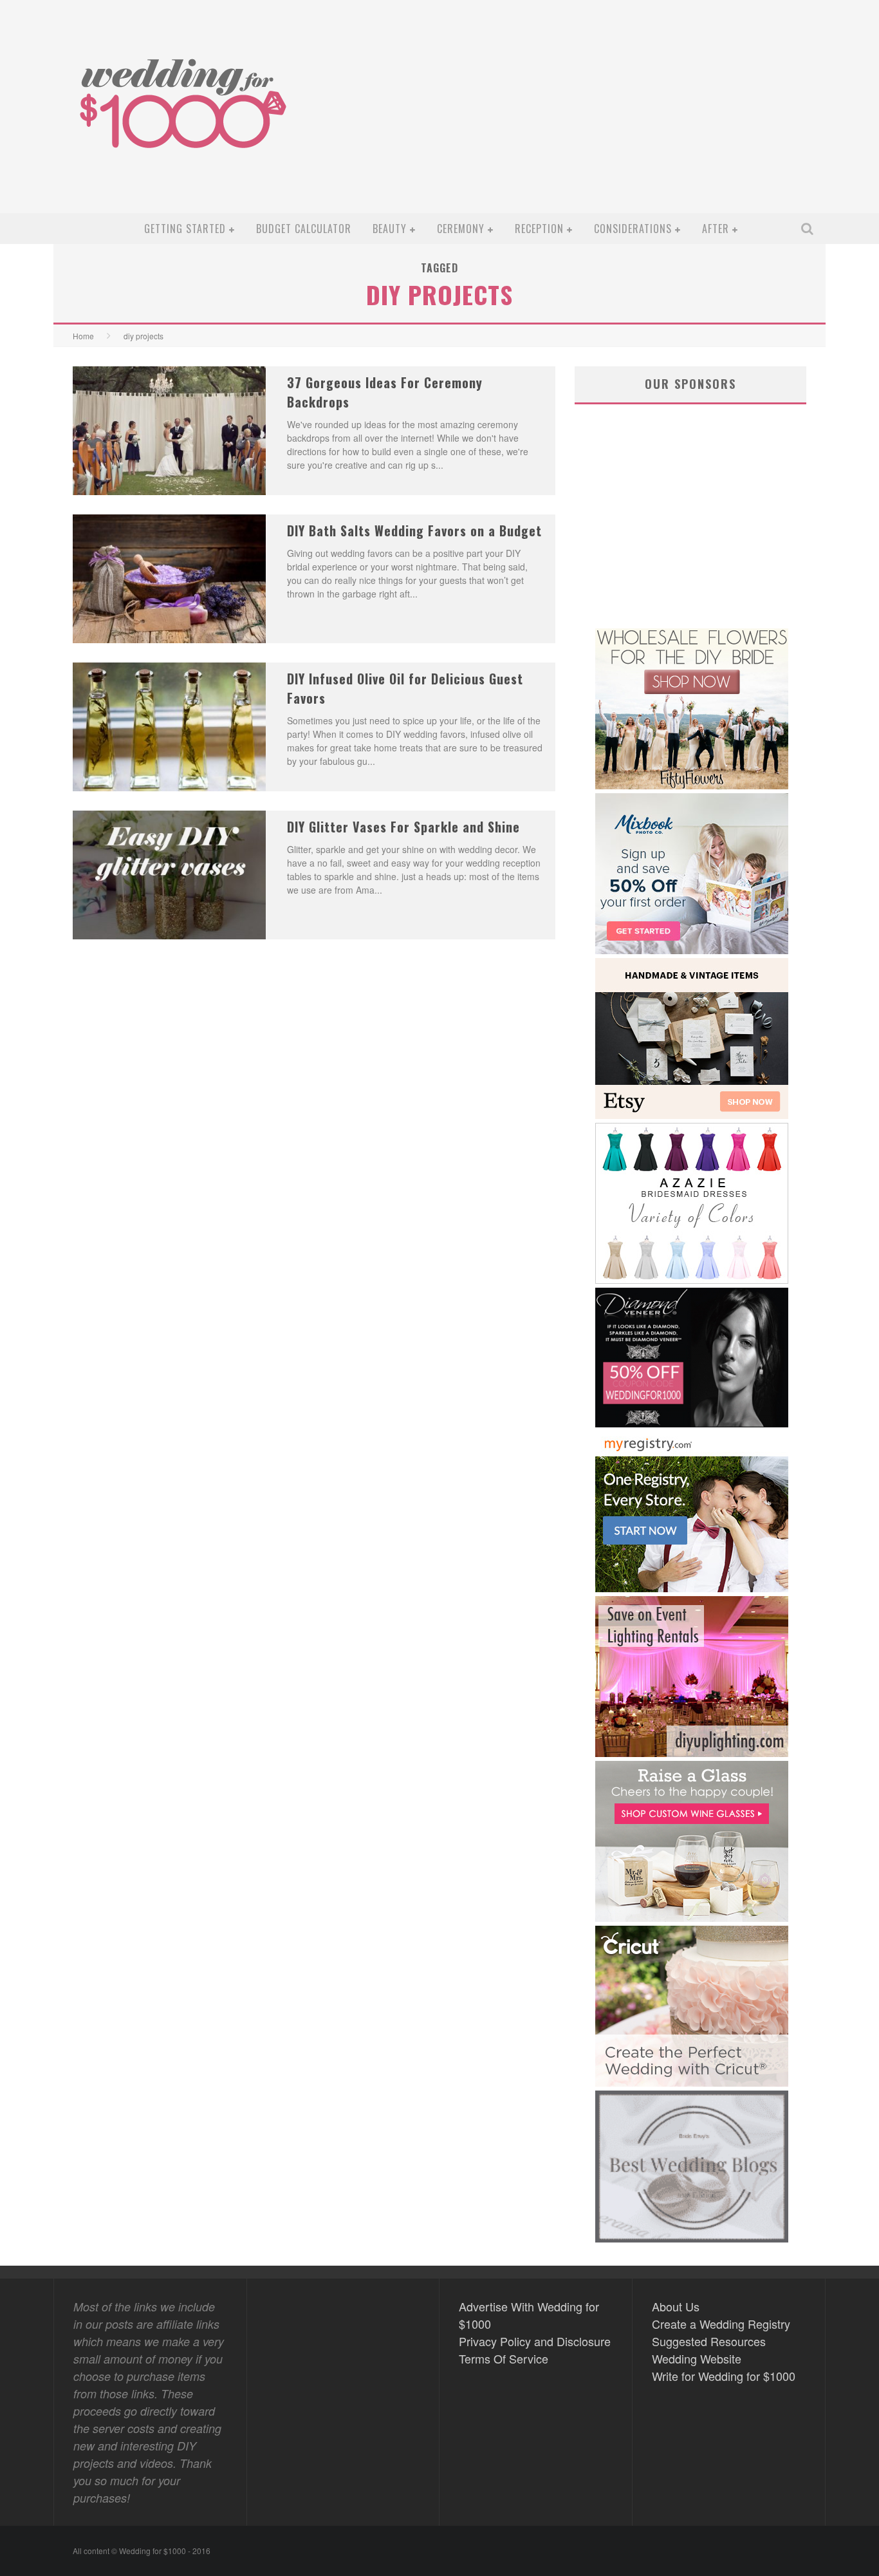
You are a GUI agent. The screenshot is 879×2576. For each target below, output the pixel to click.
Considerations (633, 229)
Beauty (390, 229)
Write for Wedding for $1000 (724, 2376)
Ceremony (461, 229)
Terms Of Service (504, 2358)
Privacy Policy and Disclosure (535, 2341)
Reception (539, 229)
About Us (676, 2306)
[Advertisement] (585, 117)
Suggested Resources (709, 2341)
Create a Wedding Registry (721, 2324)
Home (83, 336)
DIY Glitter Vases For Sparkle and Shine (403, 827)
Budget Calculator (304, 229)
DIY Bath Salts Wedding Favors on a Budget (414, 531)
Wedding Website (697, 2358)
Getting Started (185, 229)
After (716, 229)
